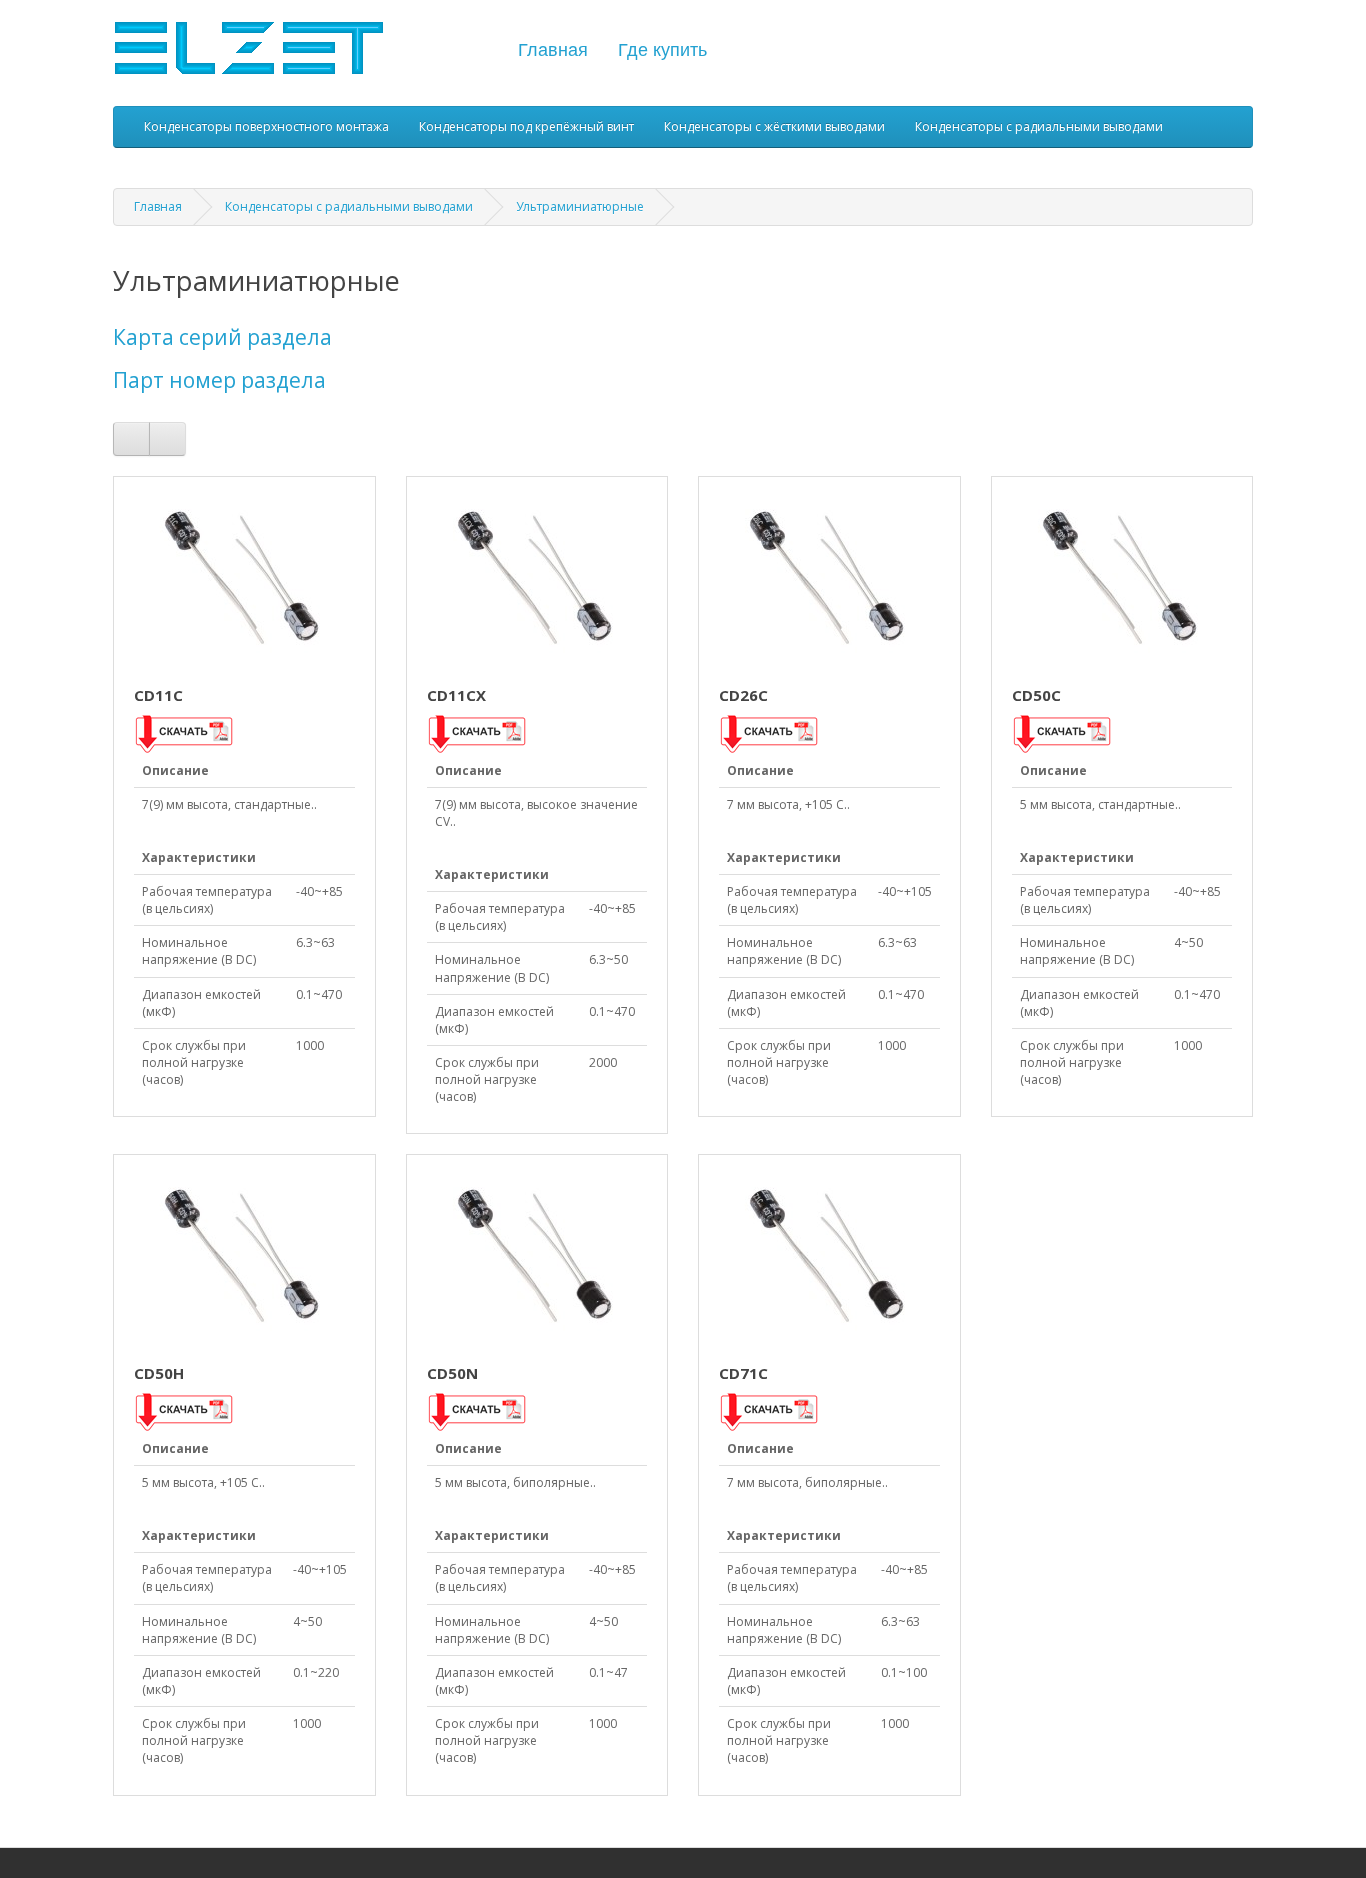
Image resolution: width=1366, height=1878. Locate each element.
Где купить (662, 50)
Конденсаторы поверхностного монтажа (266, 126)
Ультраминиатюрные (580, 206)
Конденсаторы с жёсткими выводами (774, 126)
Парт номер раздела (219, 380)
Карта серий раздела (222, 337)
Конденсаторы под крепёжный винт (526, 126)
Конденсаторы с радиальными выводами (1039, 126)
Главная (553, 50)
